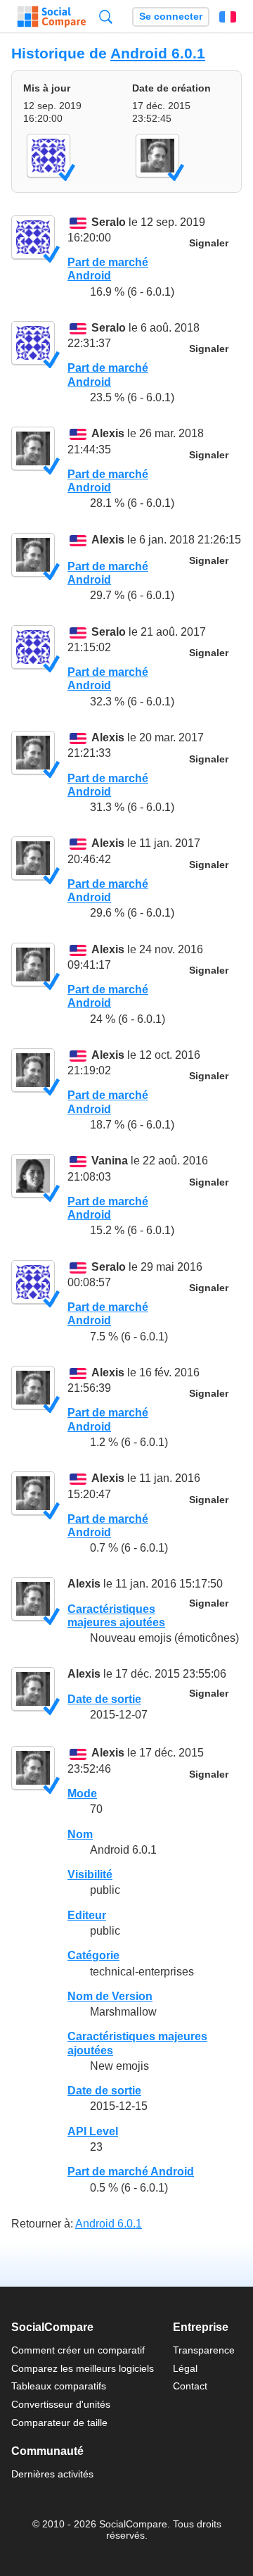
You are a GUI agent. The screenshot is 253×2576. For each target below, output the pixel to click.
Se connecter (171, 17)
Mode (82, 1793)
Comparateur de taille (59, 2423)
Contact (190, 2386)
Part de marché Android (131, 2172)
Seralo (109, 222)
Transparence (204, 2350)
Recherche (106, 17)
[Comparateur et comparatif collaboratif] (52, 17)
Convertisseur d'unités (61, 2404)
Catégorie (93, 1955)
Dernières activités (52, 2474)
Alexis (108, 434)
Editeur (87, 1915)
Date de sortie (104, 1699)
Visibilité (90, 1874)
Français (228, 17)
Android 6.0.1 (158, 53)
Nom (80, 1834)
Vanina (110, 1161)
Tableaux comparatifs (59, 2386)
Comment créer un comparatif (78, 2350)
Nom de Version (110, 1996)
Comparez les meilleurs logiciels (83, 2368)
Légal (185, 2368)
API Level (93, 2131)
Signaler (209, 243)
